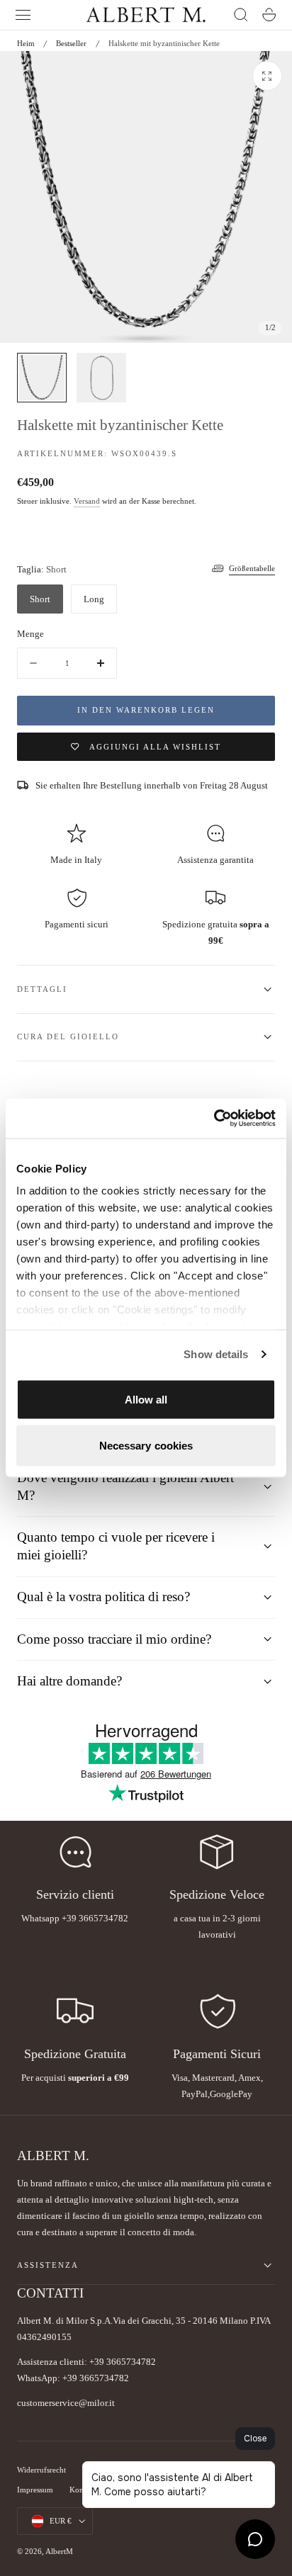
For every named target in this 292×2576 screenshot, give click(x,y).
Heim (26, 43)
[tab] (42, 378)
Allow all (146, 1399)
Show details (216, 1354)
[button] (23, 15)
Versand (87, 501)
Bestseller (71, 43)
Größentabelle (252, 568)
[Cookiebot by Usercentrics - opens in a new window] (214, 1119)
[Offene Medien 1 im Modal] (267, 76)
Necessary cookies (146, 1446)
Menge (30, 634)
